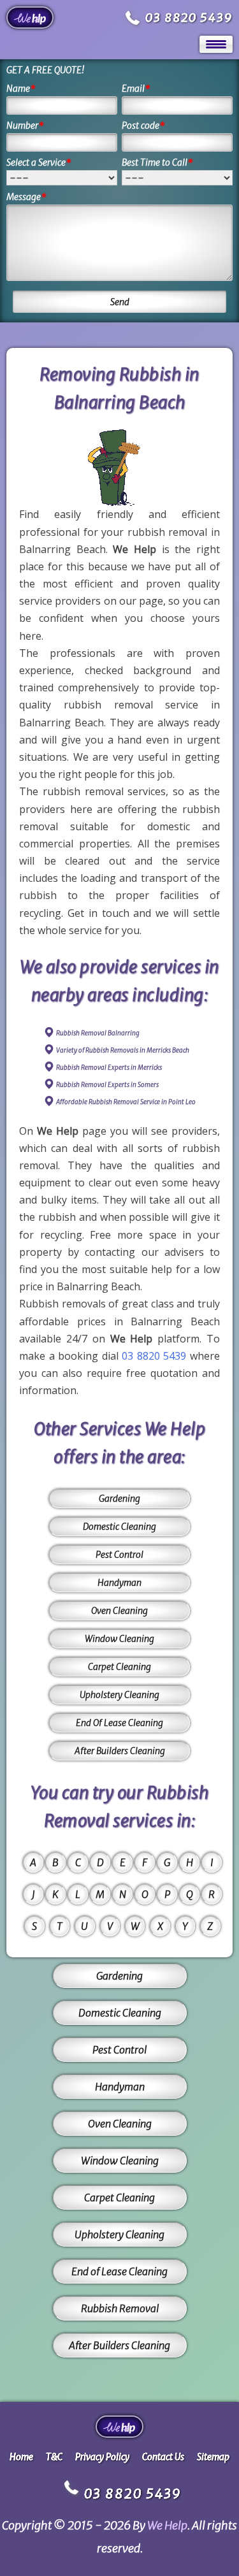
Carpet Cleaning (119, 1667)
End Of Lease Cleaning (119, 1723)
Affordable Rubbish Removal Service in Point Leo (126, 1102)
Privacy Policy (102, 2457)
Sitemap (213, 2457)
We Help (167, 2525)
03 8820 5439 (189, 18)
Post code (143, 126)
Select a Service (39, 162)
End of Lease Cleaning (119, 2271)
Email (136, 89)
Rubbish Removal (120, 2308)
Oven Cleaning (119, 1611)
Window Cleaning (119, 1639)
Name (21, 89)
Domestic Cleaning (119, 1527)
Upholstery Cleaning (119, 1695)
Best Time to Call (157, 162)
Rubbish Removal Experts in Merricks (109, 1068)
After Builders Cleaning (120, 1751)
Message (26, 197)
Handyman (119, 1583)
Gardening (119, 1499)
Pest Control (119, 1555)
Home (21, 2457)
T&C (54, 2457)
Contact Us (163, 2457)
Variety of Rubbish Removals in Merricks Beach (123, 1050)
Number (25, 126)
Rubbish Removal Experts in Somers (107, 1085)
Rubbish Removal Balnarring (98, 1033)
